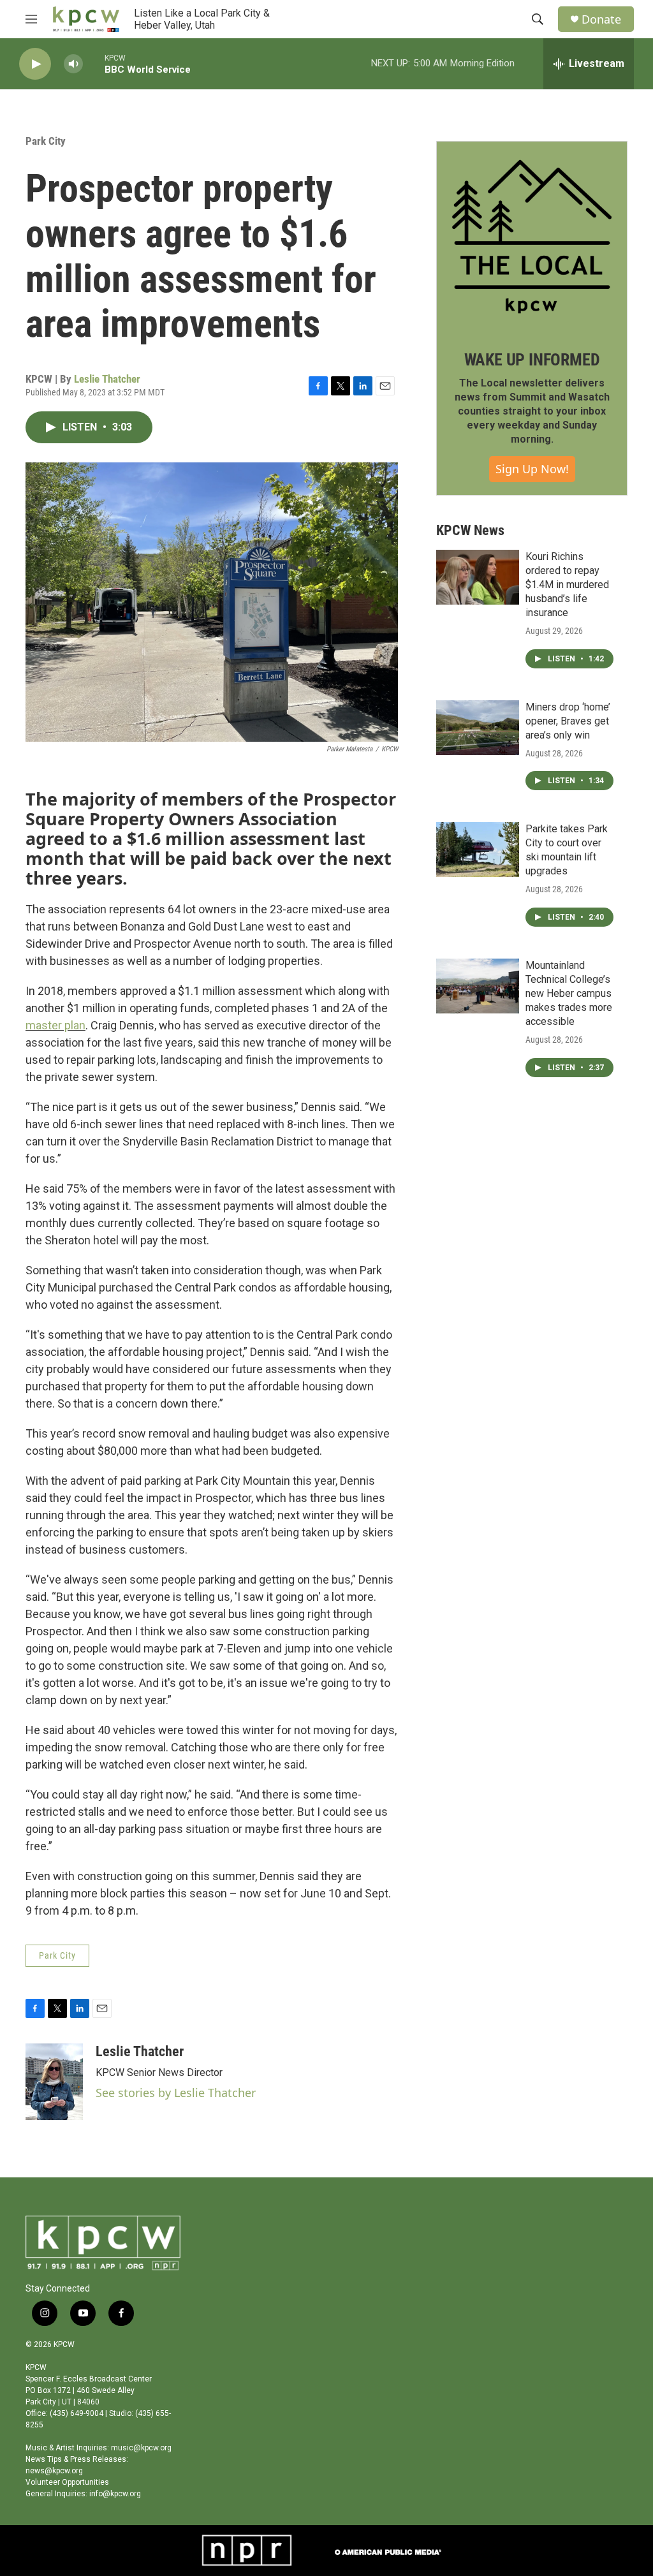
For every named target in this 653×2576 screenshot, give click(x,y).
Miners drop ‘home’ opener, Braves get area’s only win (568, 721)
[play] (35, 64)
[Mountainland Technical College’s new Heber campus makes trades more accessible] (478, 986)
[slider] (94, 63)
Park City (46, 141)
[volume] (73, 64)
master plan (55, 1025)
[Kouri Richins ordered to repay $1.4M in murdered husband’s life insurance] (478, 577)
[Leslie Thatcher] (54, 2082)
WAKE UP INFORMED (532, 360)
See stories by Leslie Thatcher (176, 2093)
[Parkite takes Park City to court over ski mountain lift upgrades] (478, 850)
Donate (601, 19)
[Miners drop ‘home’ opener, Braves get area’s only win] (478, 728)
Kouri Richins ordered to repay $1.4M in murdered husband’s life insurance (567, 585)
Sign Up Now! (532, 469)
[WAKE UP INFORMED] (532, 237)
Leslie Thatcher (107, 379)
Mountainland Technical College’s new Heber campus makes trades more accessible (569, 993)
